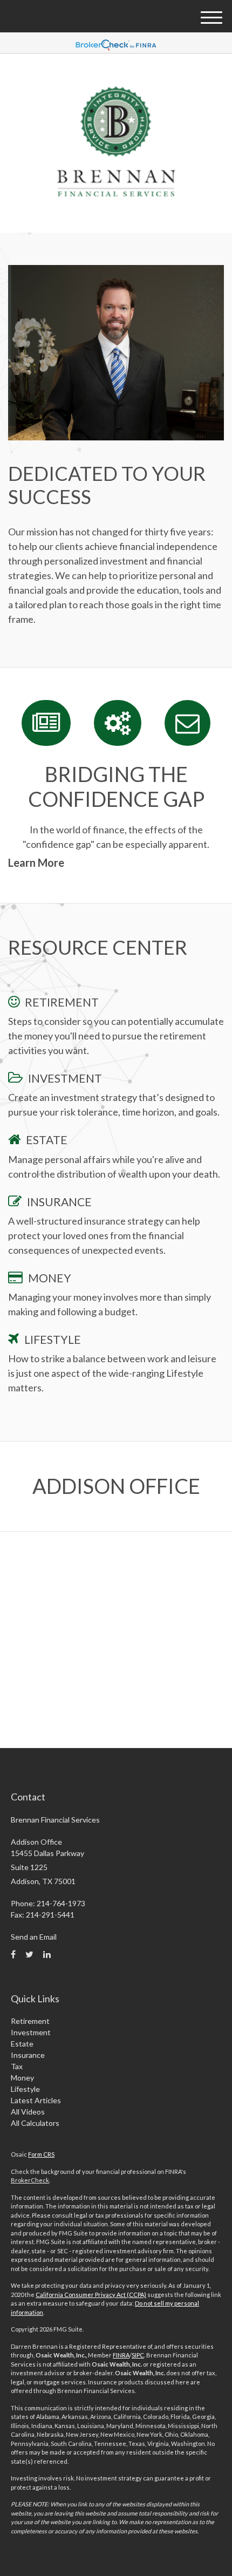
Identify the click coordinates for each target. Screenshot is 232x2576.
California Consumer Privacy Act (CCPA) (91, 2295)
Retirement (30, 2021)
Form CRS (41, 2154)
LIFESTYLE (53, 1339)
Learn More (36, 862)
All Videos (28, 2112)
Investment (31, 2032)
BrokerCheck (30, 2180)
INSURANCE (59, 1202)
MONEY (50, 1278)
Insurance (28, 2055)
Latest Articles (36, 2100)
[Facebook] (13, 1954)
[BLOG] (46, 723)
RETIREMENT (62, 1002)
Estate (22, 2044)
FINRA (121, 2355)
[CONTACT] (187, 723)
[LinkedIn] (47, 1954)
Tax (17, 2066)
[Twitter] (29, 1954)
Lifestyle (25, 2089)
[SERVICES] (118, 723)
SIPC (138, 2355)
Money (22, 2078)
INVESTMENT (65, 1078)
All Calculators (35, 2123)
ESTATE (47, 1140)
